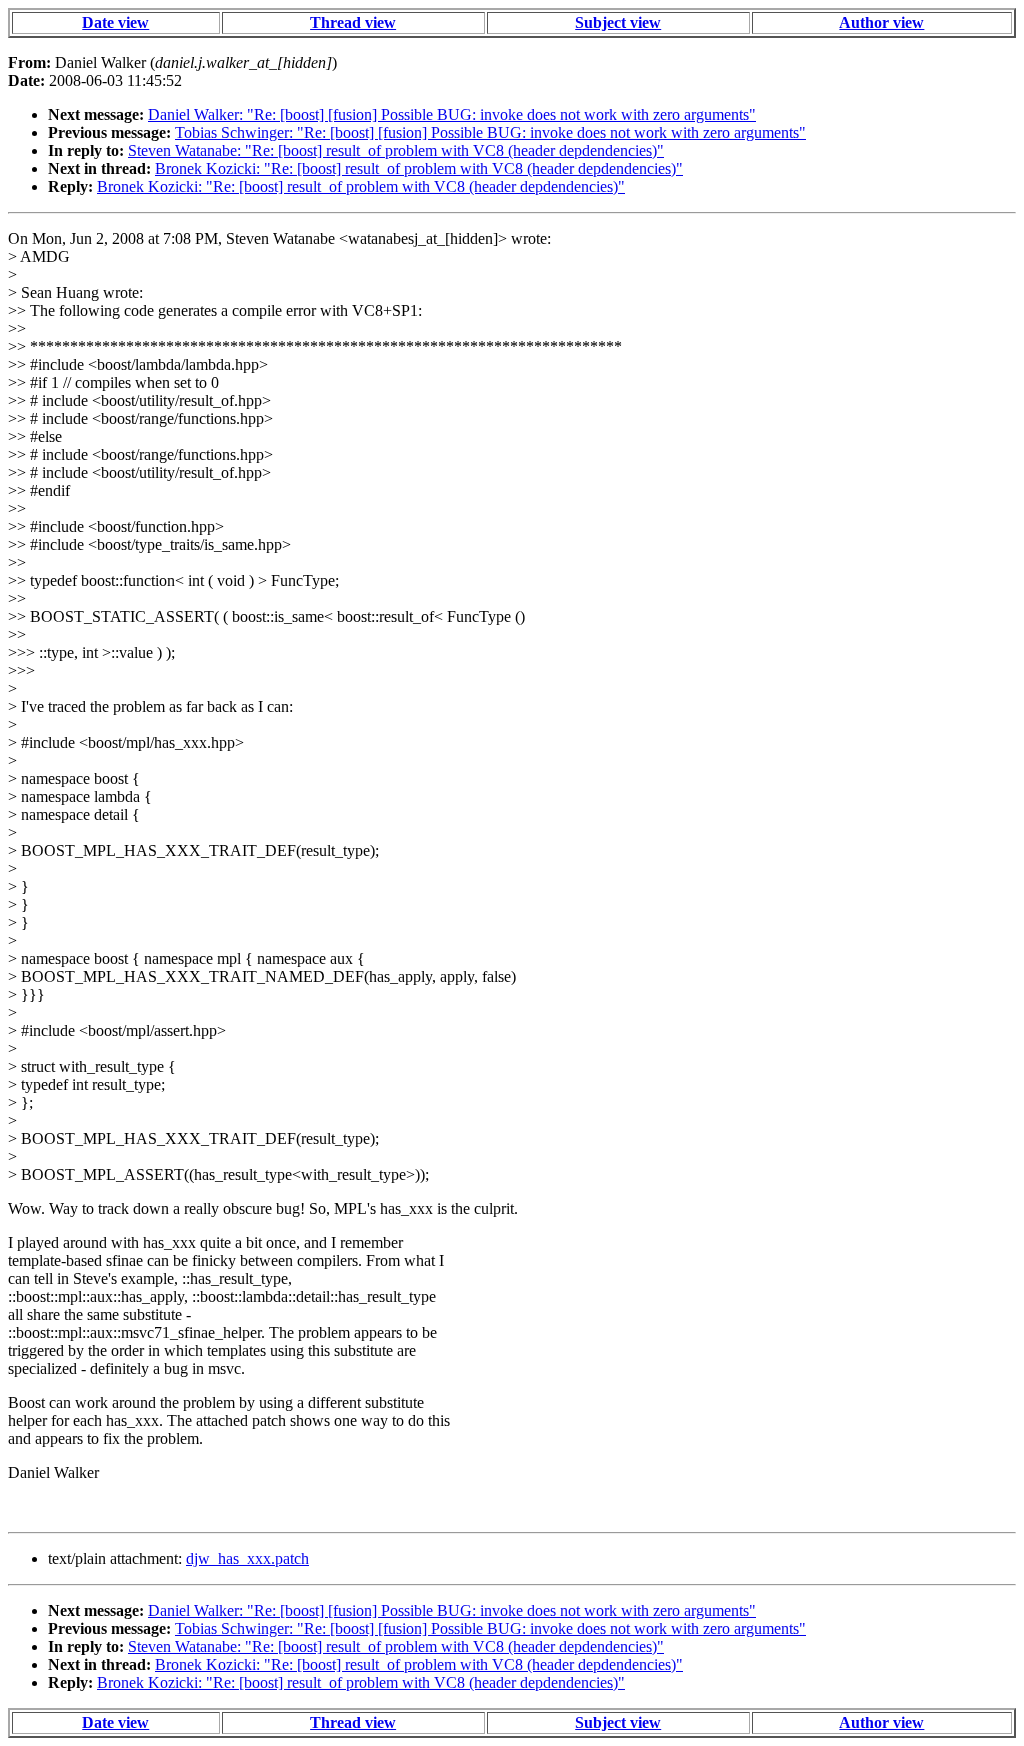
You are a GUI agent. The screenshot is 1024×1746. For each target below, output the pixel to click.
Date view (115, 22)
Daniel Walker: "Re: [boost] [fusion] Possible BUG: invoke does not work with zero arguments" (452, 114)
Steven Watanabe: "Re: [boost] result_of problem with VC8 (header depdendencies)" (396, 150)
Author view (881, 22)
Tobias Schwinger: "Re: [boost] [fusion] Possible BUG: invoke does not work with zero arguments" (490, 132)
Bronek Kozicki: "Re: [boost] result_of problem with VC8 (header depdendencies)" (419, 168)
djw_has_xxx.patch (247, 1558)
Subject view (618, 22)
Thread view (353, 22)
